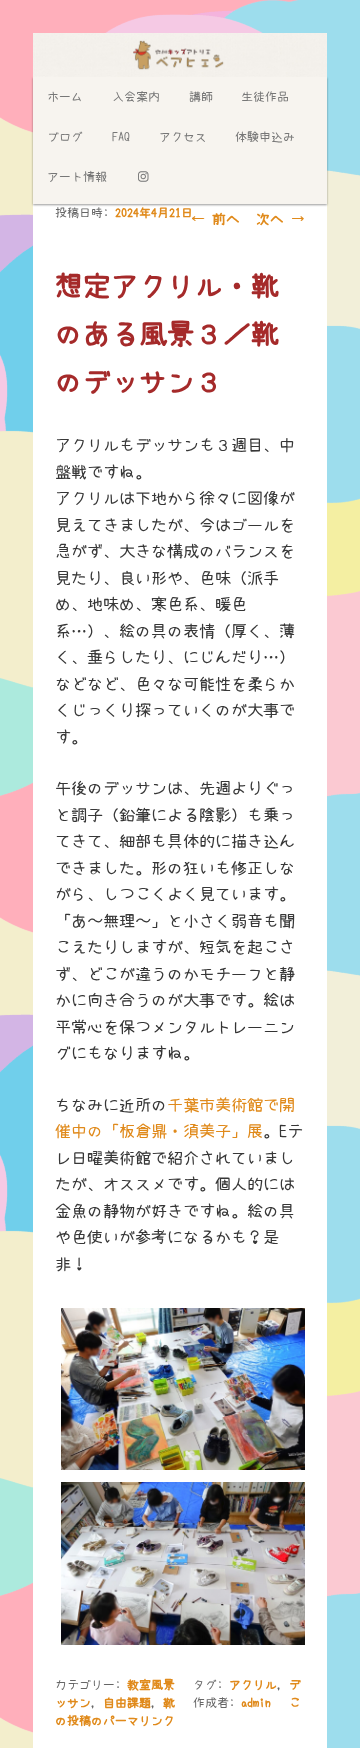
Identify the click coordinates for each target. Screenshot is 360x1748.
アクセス (183, 137)
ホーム (65, 97)
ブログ (65, 137)
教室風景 (151, 1685)
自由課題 (127, 1703)
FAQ (121, 137)
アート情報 (77, 177)
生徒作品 (265, 97)
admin (256, 1703)
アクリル (253, 1685)
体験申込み (265, 137)
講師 (201, 97)
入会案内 (136, 97)
